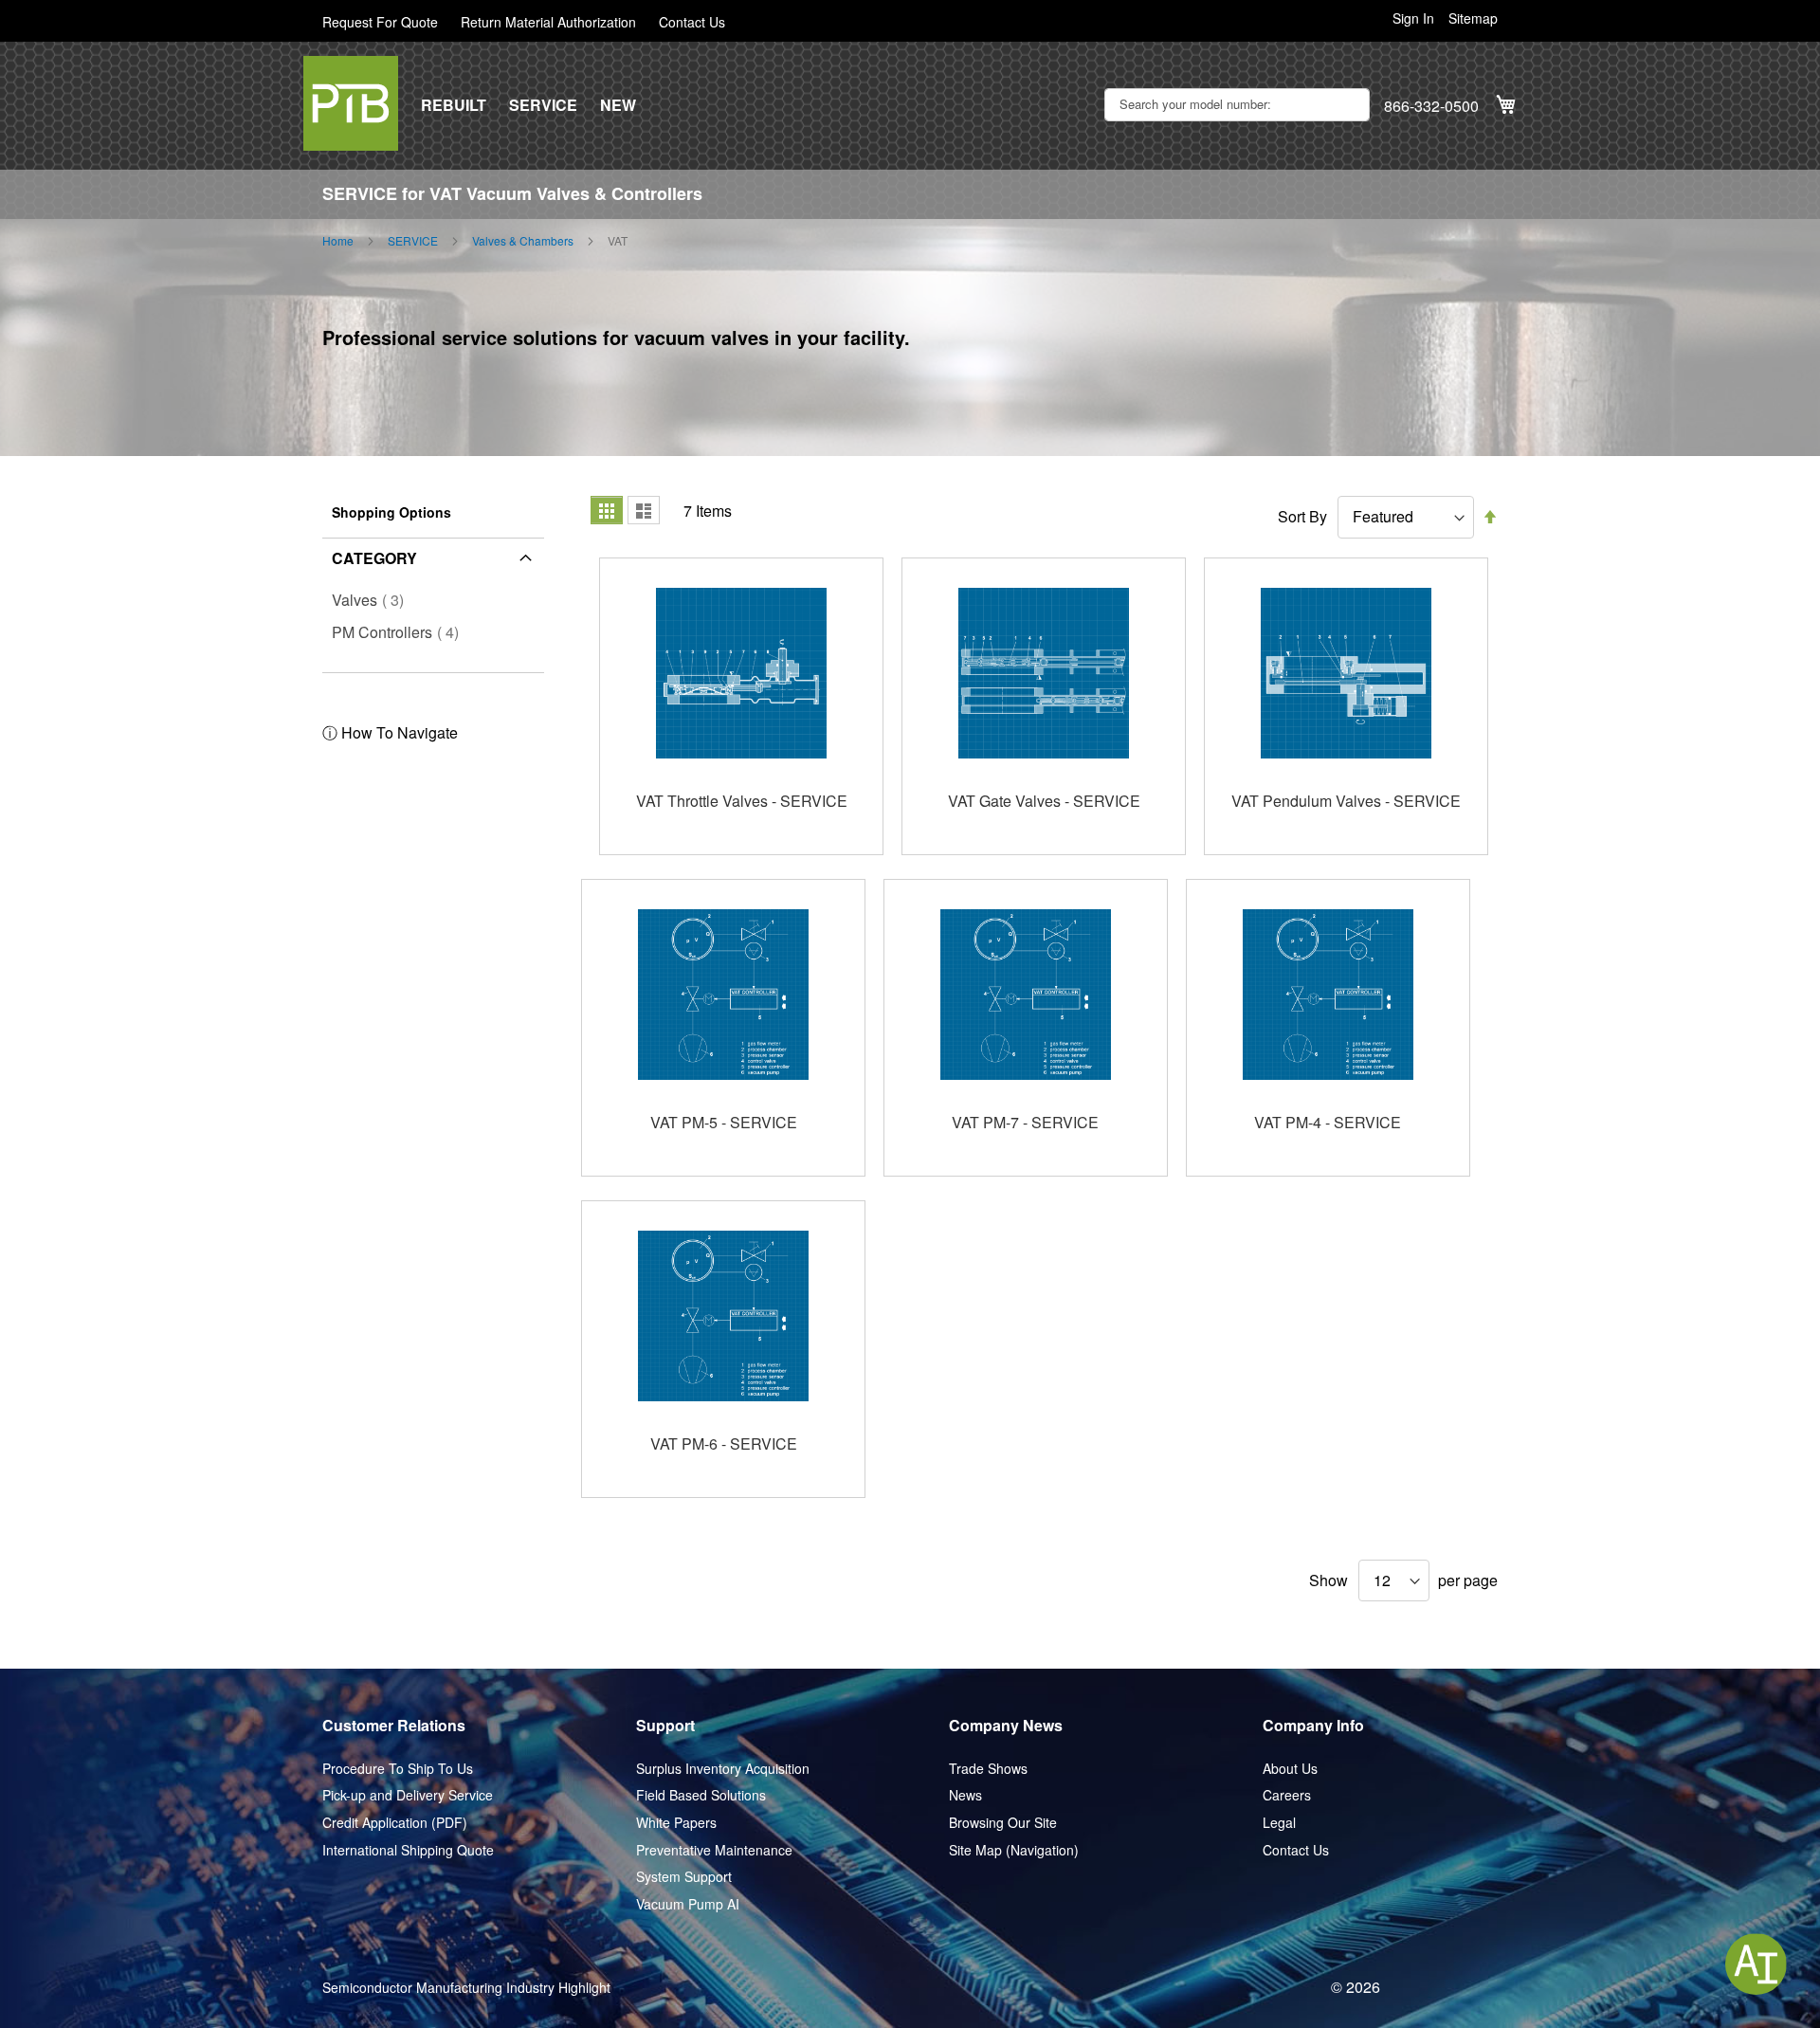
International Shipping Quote (408, 1850)
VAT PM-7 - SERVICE (1025, 1122)
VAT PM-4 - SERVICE (1328, 1122)
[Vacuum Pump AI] (1756, 1964)
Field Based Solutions (701, 1795)
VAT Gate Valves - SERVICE (1044, 801)
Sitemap (1473, 18)
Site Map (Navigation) (1014, 1850)
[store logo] (351, 103)
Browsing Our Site (1003, 1823)
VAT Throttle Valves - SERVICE (742, 801)
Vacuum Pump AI (688, 1904)
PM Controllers (401, 632)
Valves (373, 600)
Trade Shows (988, 1769)
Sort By (1302, 517)
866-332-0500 (1431, 106)
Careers (1287, 1795)
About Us (1290, 1769)
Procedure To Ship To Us (398, 1769)
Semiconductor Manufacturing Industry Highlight (466, 1988)
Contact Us (692, 22)
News (965, 1795)
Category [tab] (374, 558)
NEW (618, 105)
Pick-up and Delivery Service (408, 1795)
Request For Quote (380, 22)
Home (338, 241)
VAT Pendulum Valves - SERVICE (1346, 801)
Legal (1279, 1823)
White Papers (676, 1823)
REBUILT (454, 105)
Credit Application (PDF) (395, 1823)
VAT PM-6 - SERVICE (724, 1443)
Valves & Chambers (523, 241)
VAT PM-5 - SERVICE (724, 1122)
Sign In (1413, 18)
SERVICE (543, 105)
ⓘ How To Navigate (390, 732)
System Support (684, 1877)
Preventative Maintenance (714, 1850)
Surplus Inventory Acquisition (723, 1769)
